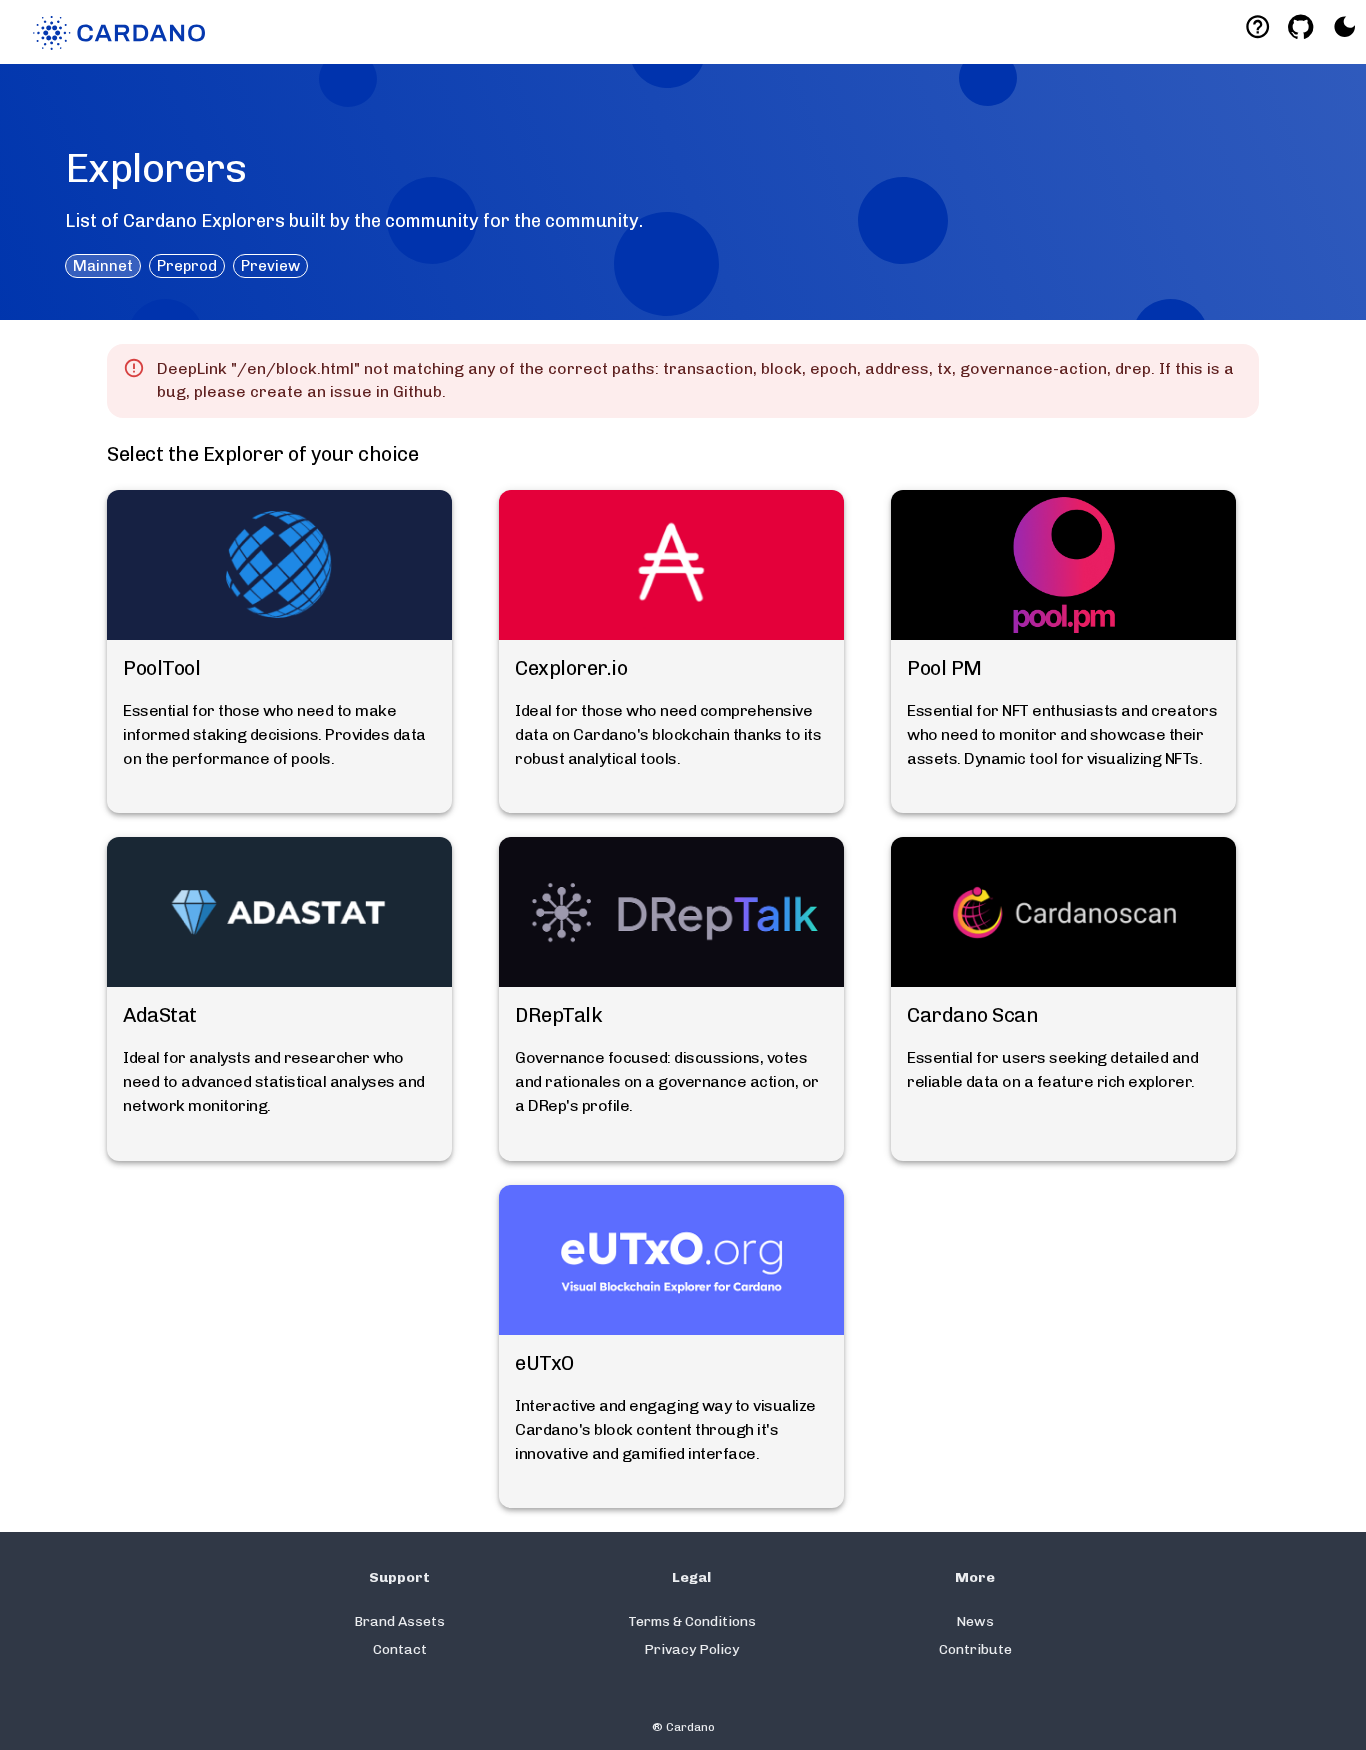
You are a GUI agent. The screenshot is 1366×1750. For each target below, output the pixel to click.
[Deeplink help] (1257, 26)
